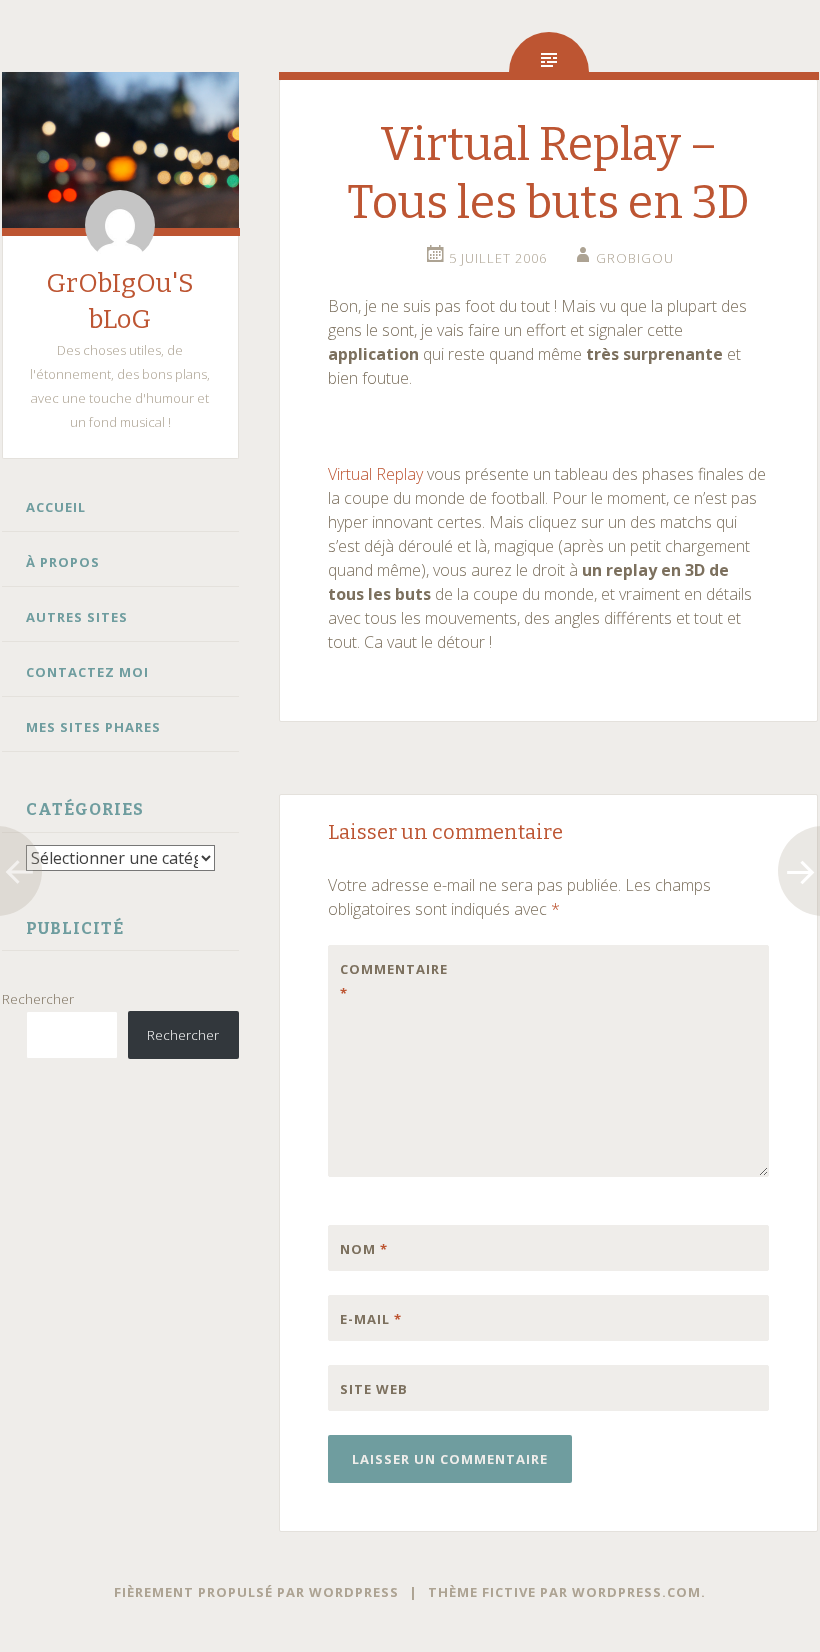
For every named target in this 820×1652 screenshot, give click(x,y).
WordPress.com (636, 1592)
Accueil (56, 507)
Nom (364, 1249)
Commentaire (382, 981)
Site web (374, 1389)
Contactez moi (87, 672)
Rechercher (38, 999)
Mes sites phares (93, 727)
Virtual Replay (375, 474)
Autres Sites (77, 617)
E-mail (371, 1319)
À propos (63, 562)
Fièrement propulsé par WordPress (256, 1592)
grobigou (635, 258)
